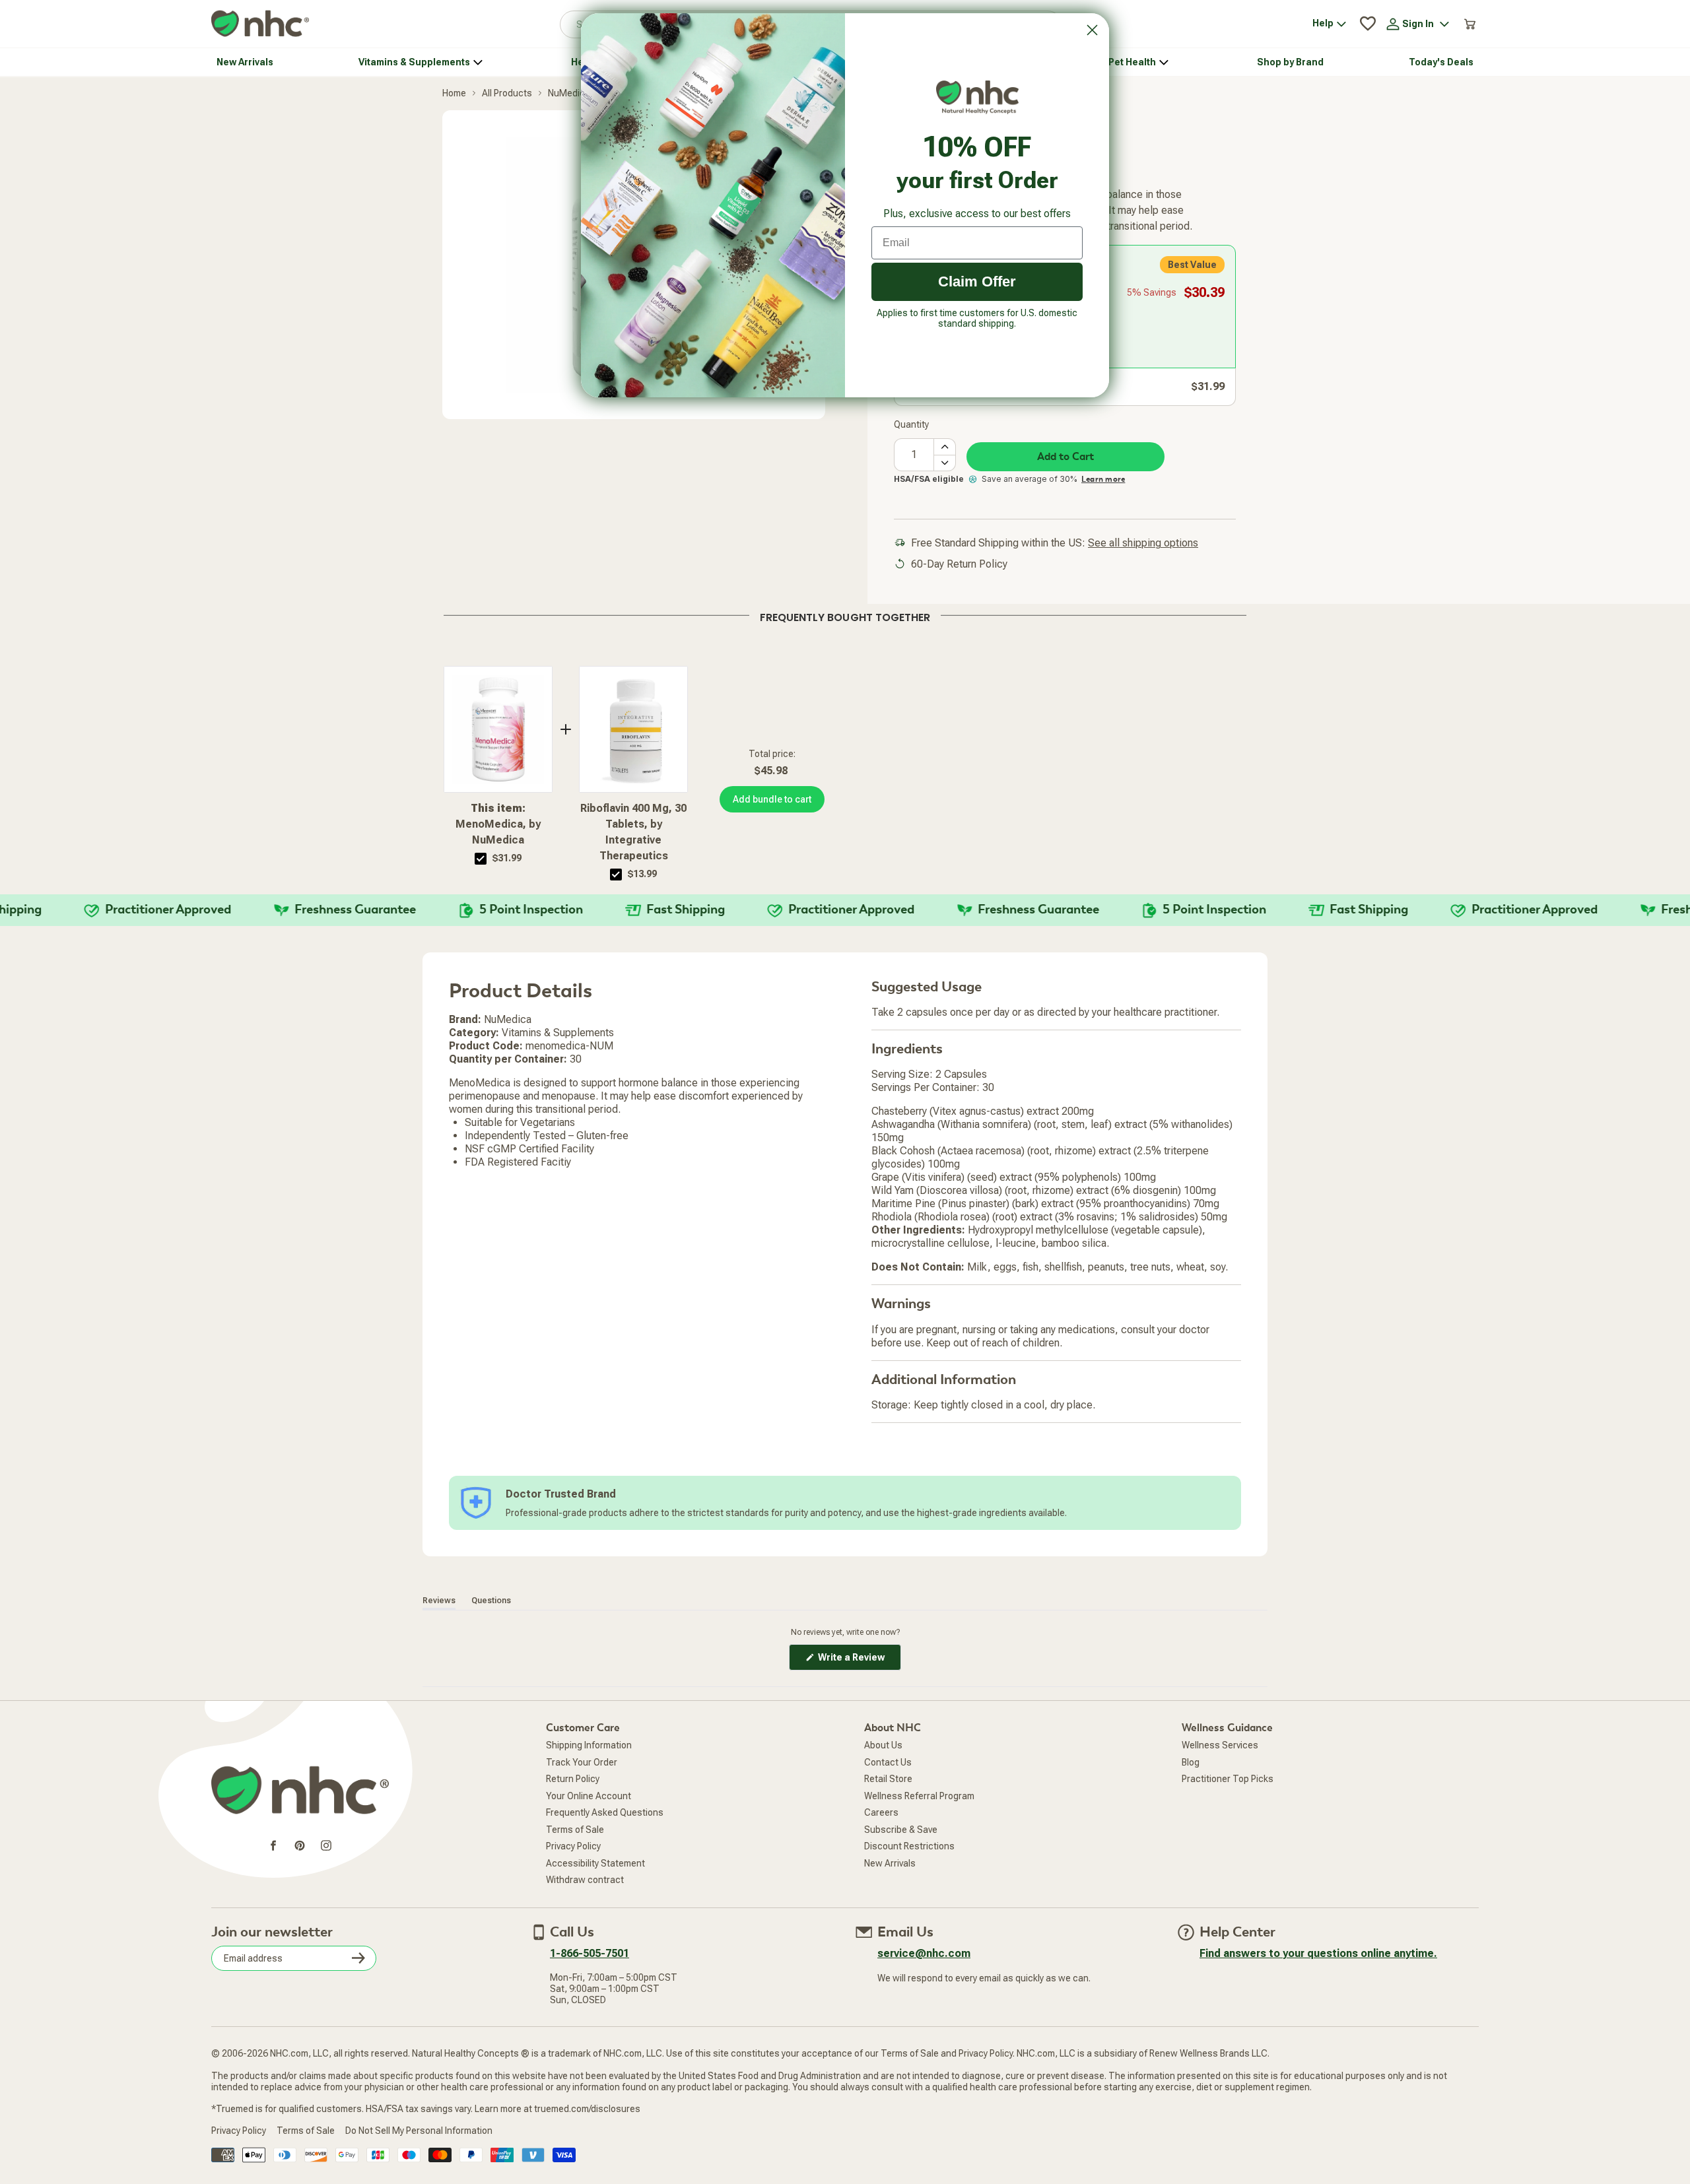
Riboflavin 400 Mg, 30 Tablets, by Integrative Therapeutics (633, 832)
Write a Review (859, 1661)
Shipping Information (589, 1745)
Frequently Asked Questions (605, 1812)
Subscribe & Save (901, 1830)
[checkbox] (481, 859)
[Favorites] (1368, 24)
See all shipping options (1143, 543)
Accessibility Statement (595, 1863)
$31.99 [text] (507, 858)
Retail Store (888, 1779)
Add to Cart (1065, 457)
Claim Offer (977, 281)
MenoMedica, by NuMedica (498, 824)
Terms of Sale (575, 1830)
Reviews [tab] (439, 1601)
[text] (845, 615)
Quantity (911, 424)
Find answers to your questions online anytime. (1318, 1953)
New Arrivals (890, 1863)
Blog (1191, 1762)
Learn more (1103, 479)
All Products (507, 93)
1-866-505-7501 (590, 1953)
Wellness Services (1220, 1745)
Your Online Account (589, 1796)
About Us (883, 1745)
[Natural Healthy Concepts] (260, 24)
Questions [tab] (491, 1601)
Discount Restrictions (909, 1846)
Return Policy (573, 1779)
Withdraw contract (585, 1880)
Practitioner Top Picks (1228, 1779)
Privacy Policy (573, 1846)
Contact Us (888, 1762)
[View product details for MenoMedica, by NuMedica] (498, 729)
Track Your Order (582, 1762)
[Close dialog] (1092, 30)
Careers (881, 1812)
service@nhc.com (924, 1953)
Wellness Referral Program (919, 1796)
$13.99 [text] (642, 874)
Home (454, 93)
